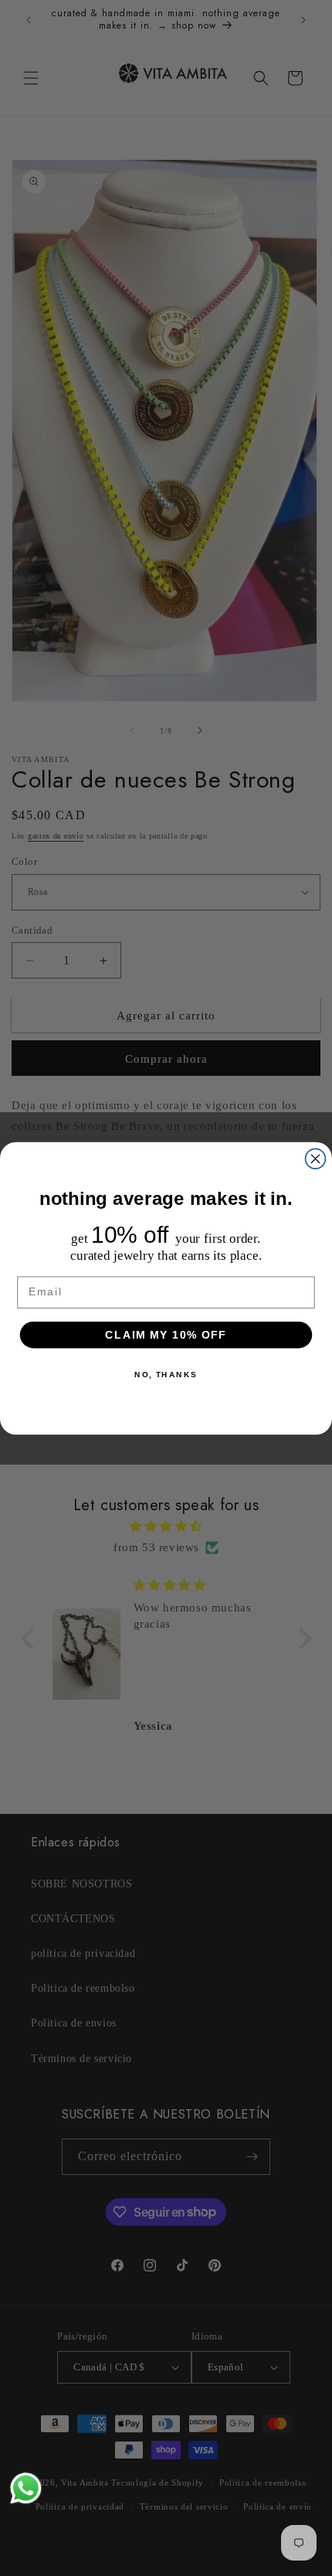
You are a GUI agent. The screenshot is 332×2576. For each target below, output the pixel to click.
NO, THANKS (166, 1374)
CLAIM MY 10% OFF (166, 1334)
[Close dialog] (316, 1159)
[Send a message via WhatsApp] (26, 2488)
